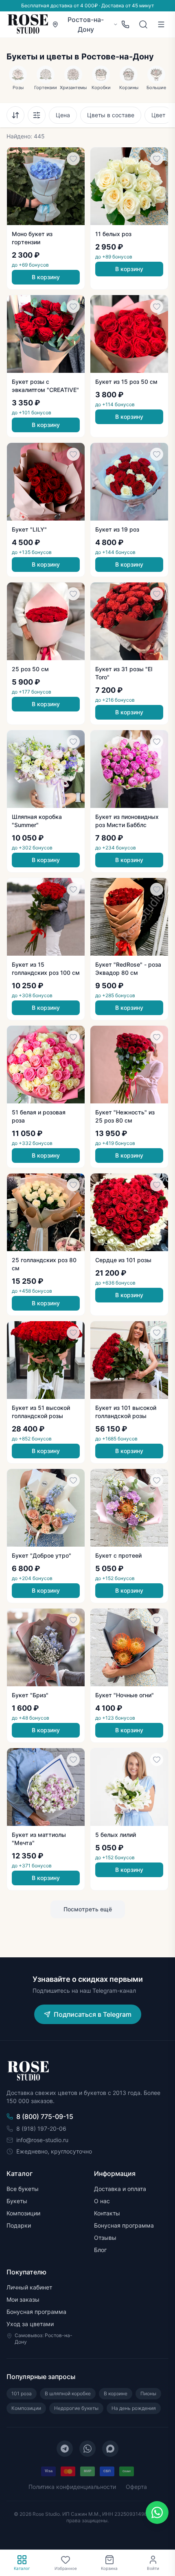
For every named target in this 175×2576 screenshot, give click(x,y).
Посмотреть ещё (88, 1909)
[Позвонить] (125, 24)
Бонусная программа (124, 2225)
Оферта (136, 2487)
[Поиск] (143, 24)
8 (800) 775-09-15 (45, 2116)
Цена (63, 115)
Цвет (158, 115)
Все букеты (23, 2189)
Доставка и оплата (120, 2189)
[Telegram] (65, 2449)
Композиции (23, 2213)
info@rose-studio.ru (42, 2140)
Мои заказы (23, 2299)
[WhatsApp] (87, 2449)
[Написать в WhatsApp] (157, 2513)
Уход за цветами (30, 2324)
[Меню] (161, 24)
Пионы (148, 2393)
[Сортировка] (15, 115)
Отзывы (105, 2238)
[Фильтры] (37, 115)
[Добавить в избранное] (73, 159)
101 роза (22, 2393)
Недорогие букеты (76, 2408)
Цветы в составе (111, 115)
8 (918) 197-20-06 (41, 2128)
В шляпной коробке (68, 2393)
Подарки (19, 2225)
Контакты (107, 2213)
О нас (102, 2201)
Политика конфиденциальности (72, 2487)
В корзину (46, 277)
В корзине (116, 2393)
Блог (100, 2250)
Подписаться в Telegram (93, 2014)
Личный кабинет (29, 2287)
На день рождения (134, 2408)
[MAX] (110, 2449)
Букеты (17, 2201)
